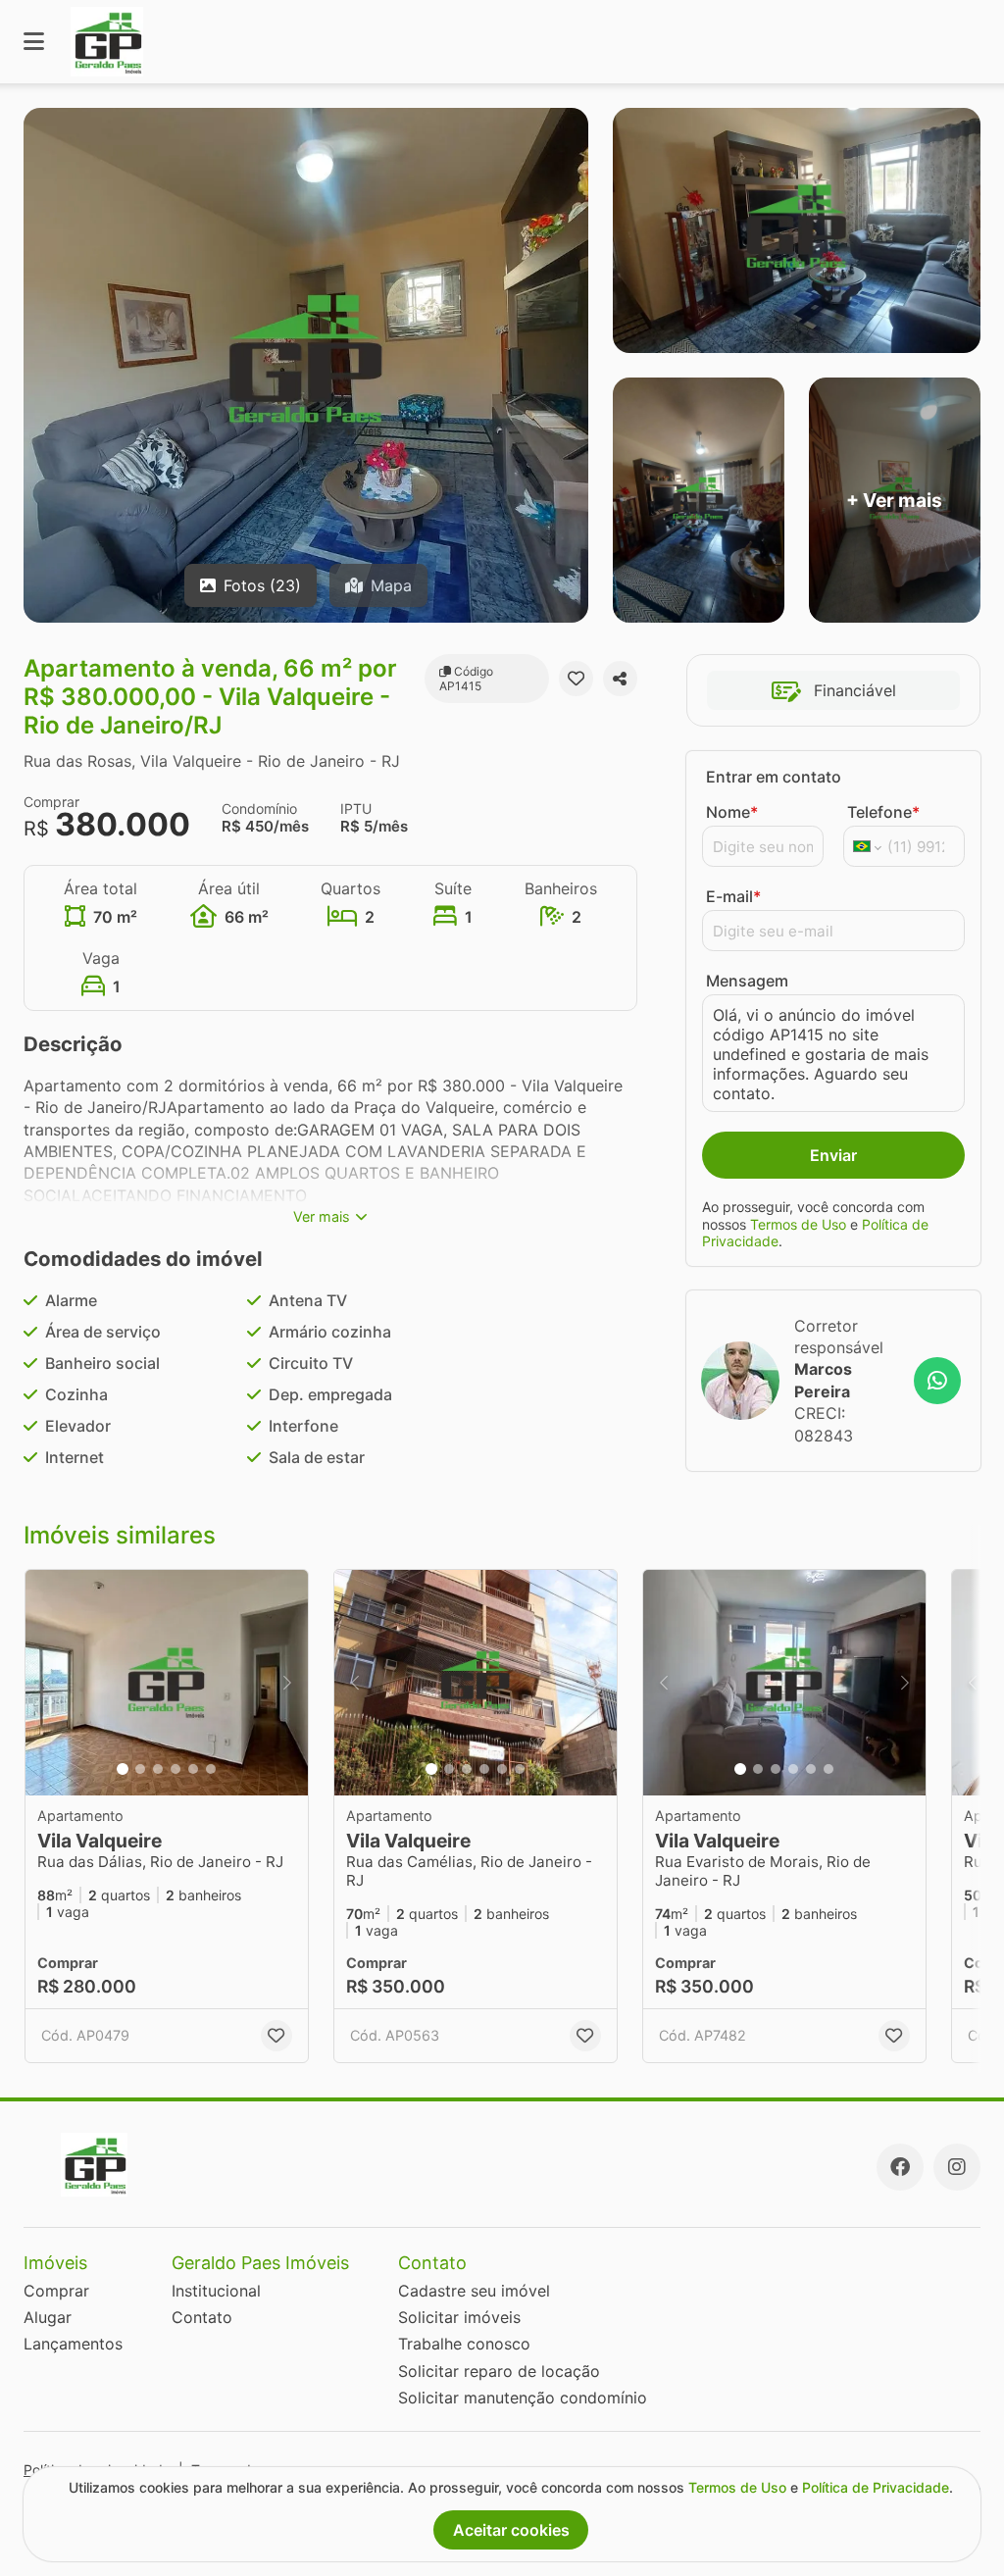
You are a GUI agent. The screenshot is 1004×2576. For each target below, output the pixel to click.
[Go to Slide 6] (211, 1769)
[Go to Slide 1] (123, 1769)
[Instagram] (957, 2167)
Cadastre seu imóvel (474, 2291)
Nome (732, 812)
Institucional (216, 2291)
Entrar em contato (774, 777)
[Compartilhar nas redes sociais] (620, 679)
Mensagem (747, 981)
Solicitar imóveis (459, 2317)
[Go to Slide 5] (193, 1769)
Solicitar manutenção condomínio (523, 2398)
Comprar (56, 2291)
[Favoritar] (576, 679)
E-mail (733, 896)
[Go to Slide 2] (140, 1769)
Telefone (883, 812)
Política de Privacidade (876, 2487)
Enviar (833, 1155)
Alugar (48, 2317)
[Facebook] (900, 2167)
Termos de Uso (798, 1224)
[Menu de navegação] (34, 42)
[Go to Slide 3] (158, 1769)
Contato (202, 2317)
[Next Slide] (287, 1683)
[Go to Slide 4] (176, 1769)
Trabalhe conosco (464, 2344)
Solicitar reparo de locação (499, 2371)
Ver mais (322, 1216)
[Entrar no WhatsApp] (937, 1381)
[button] (167, 1683)
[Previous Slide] (46, 1683)
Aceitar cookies (511, 2530)
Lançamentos (73, 2344)
